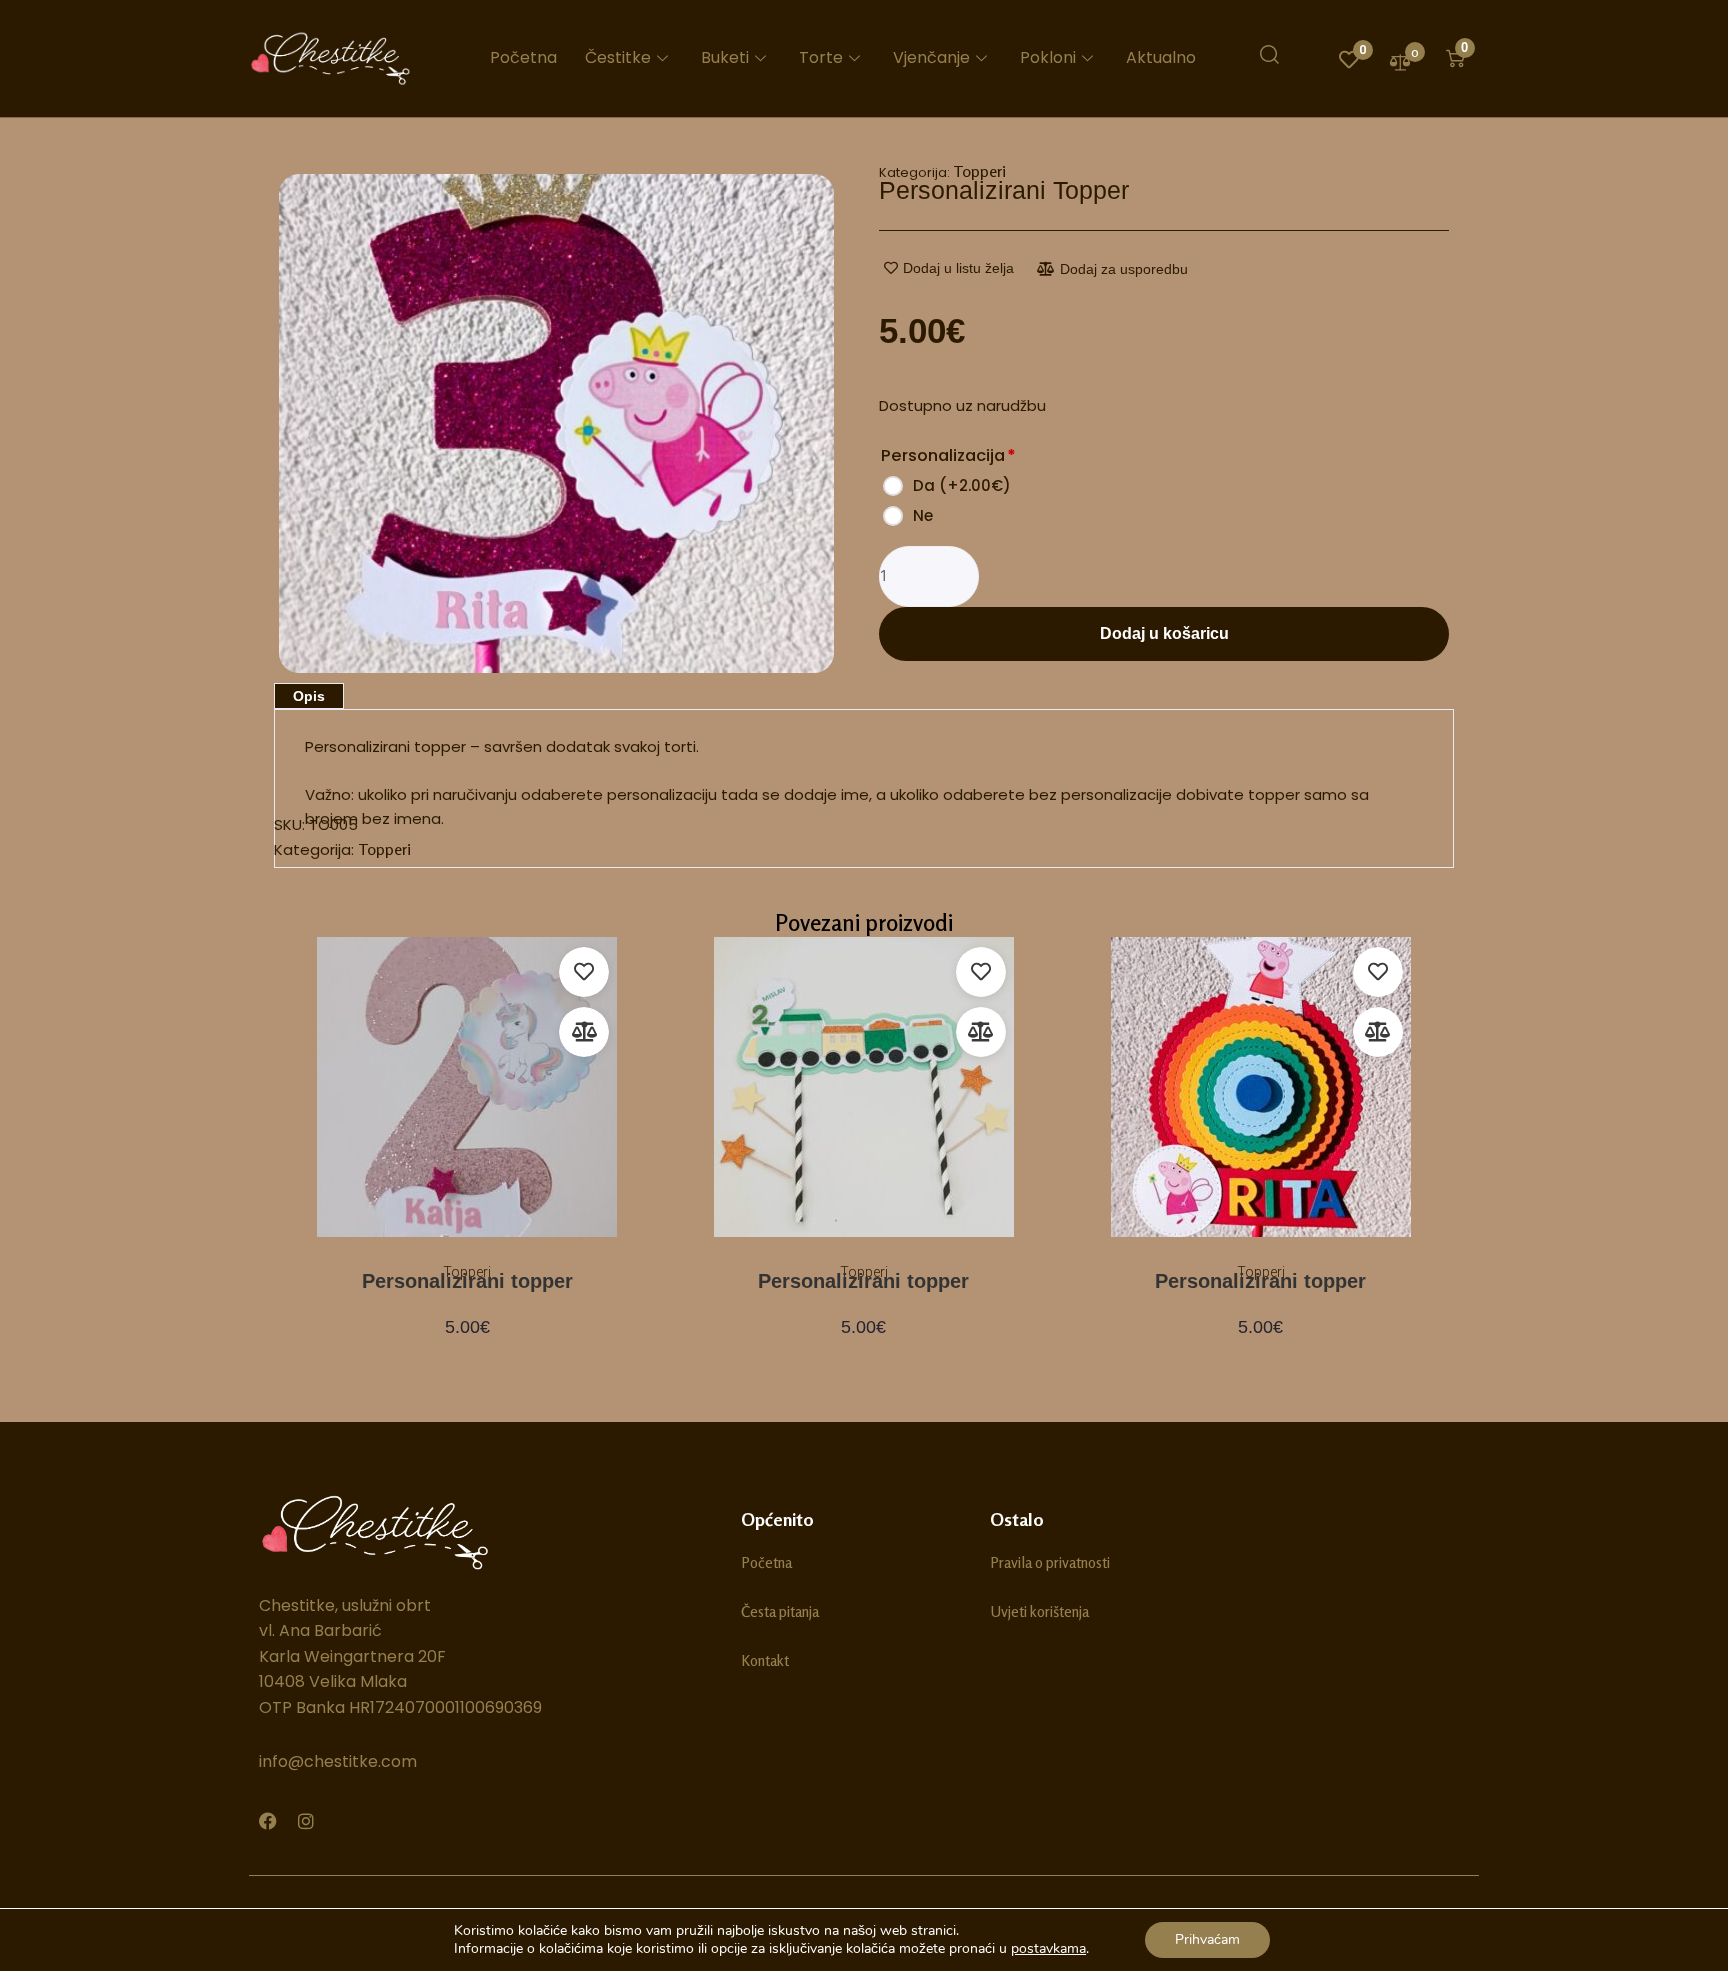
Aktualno (1161, 57)
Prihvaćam (1207, 1939)
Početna (523, 57)
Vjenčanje (931, 57)
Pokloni (1048, 57)
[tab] (309, 696)
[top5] (556, 424)
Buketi (725, 57)
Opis (309, 696)
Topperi (979, 171)
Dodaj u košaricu (1164, 633)
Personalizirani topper (467, 1281)
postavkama (1048, 1949)
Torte (821, 57)
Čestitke (618, 57)
